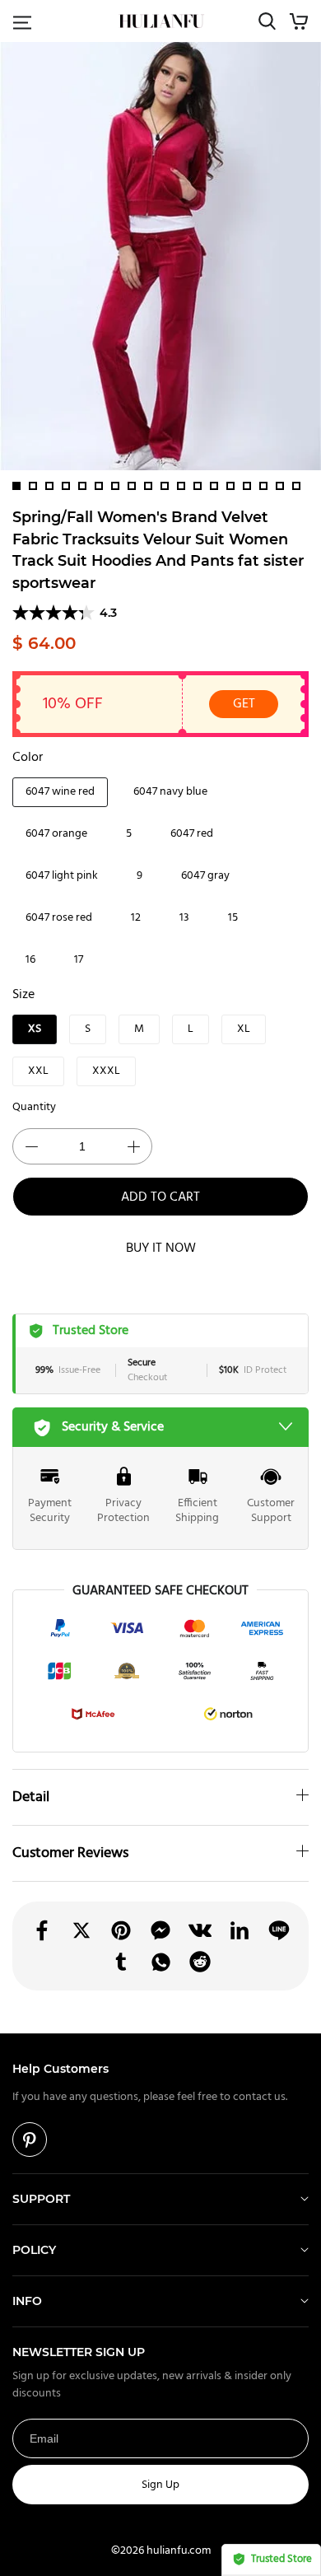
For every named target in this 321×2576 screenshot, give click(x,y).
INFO (27, 2301)
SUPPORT (41, 2199)
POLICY (34, 2250)
